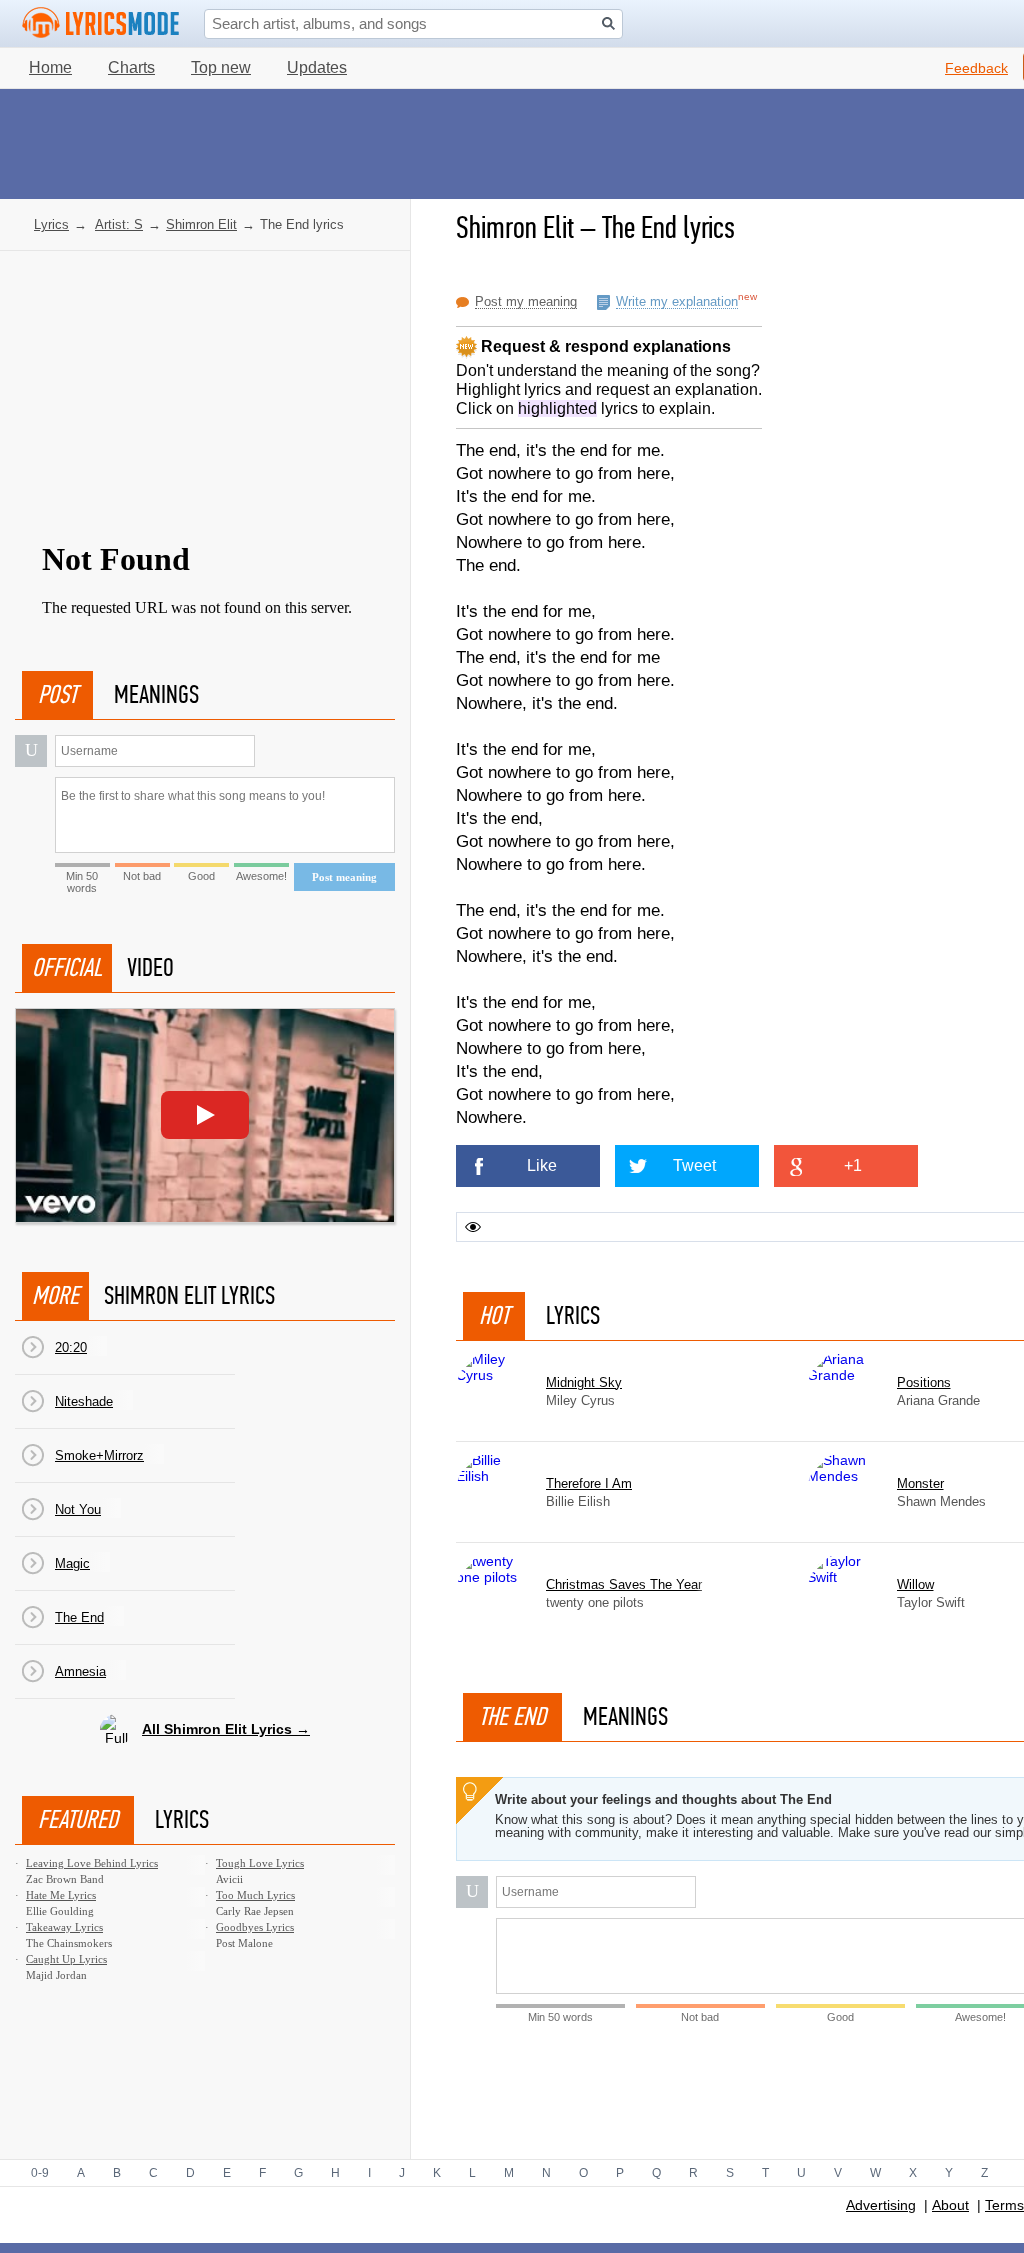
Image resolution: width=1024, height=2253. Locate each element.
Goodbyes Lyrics (255, 1927)
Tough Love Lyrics (260, 1863)
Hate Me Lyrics (61, 1895)
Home (50, 67)
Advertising (881, 2205)
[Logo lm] (101, 23)
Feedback (976, 68)
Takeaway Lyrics (64, 1927)
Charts (131, 67)
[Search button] (608, 23)
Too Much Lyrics (255, 1895)
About (950, 2205)
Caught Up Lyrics (66, 1959)
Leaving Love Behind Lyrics (92, 1863)
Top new (221, 67)
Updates (317, 67)
